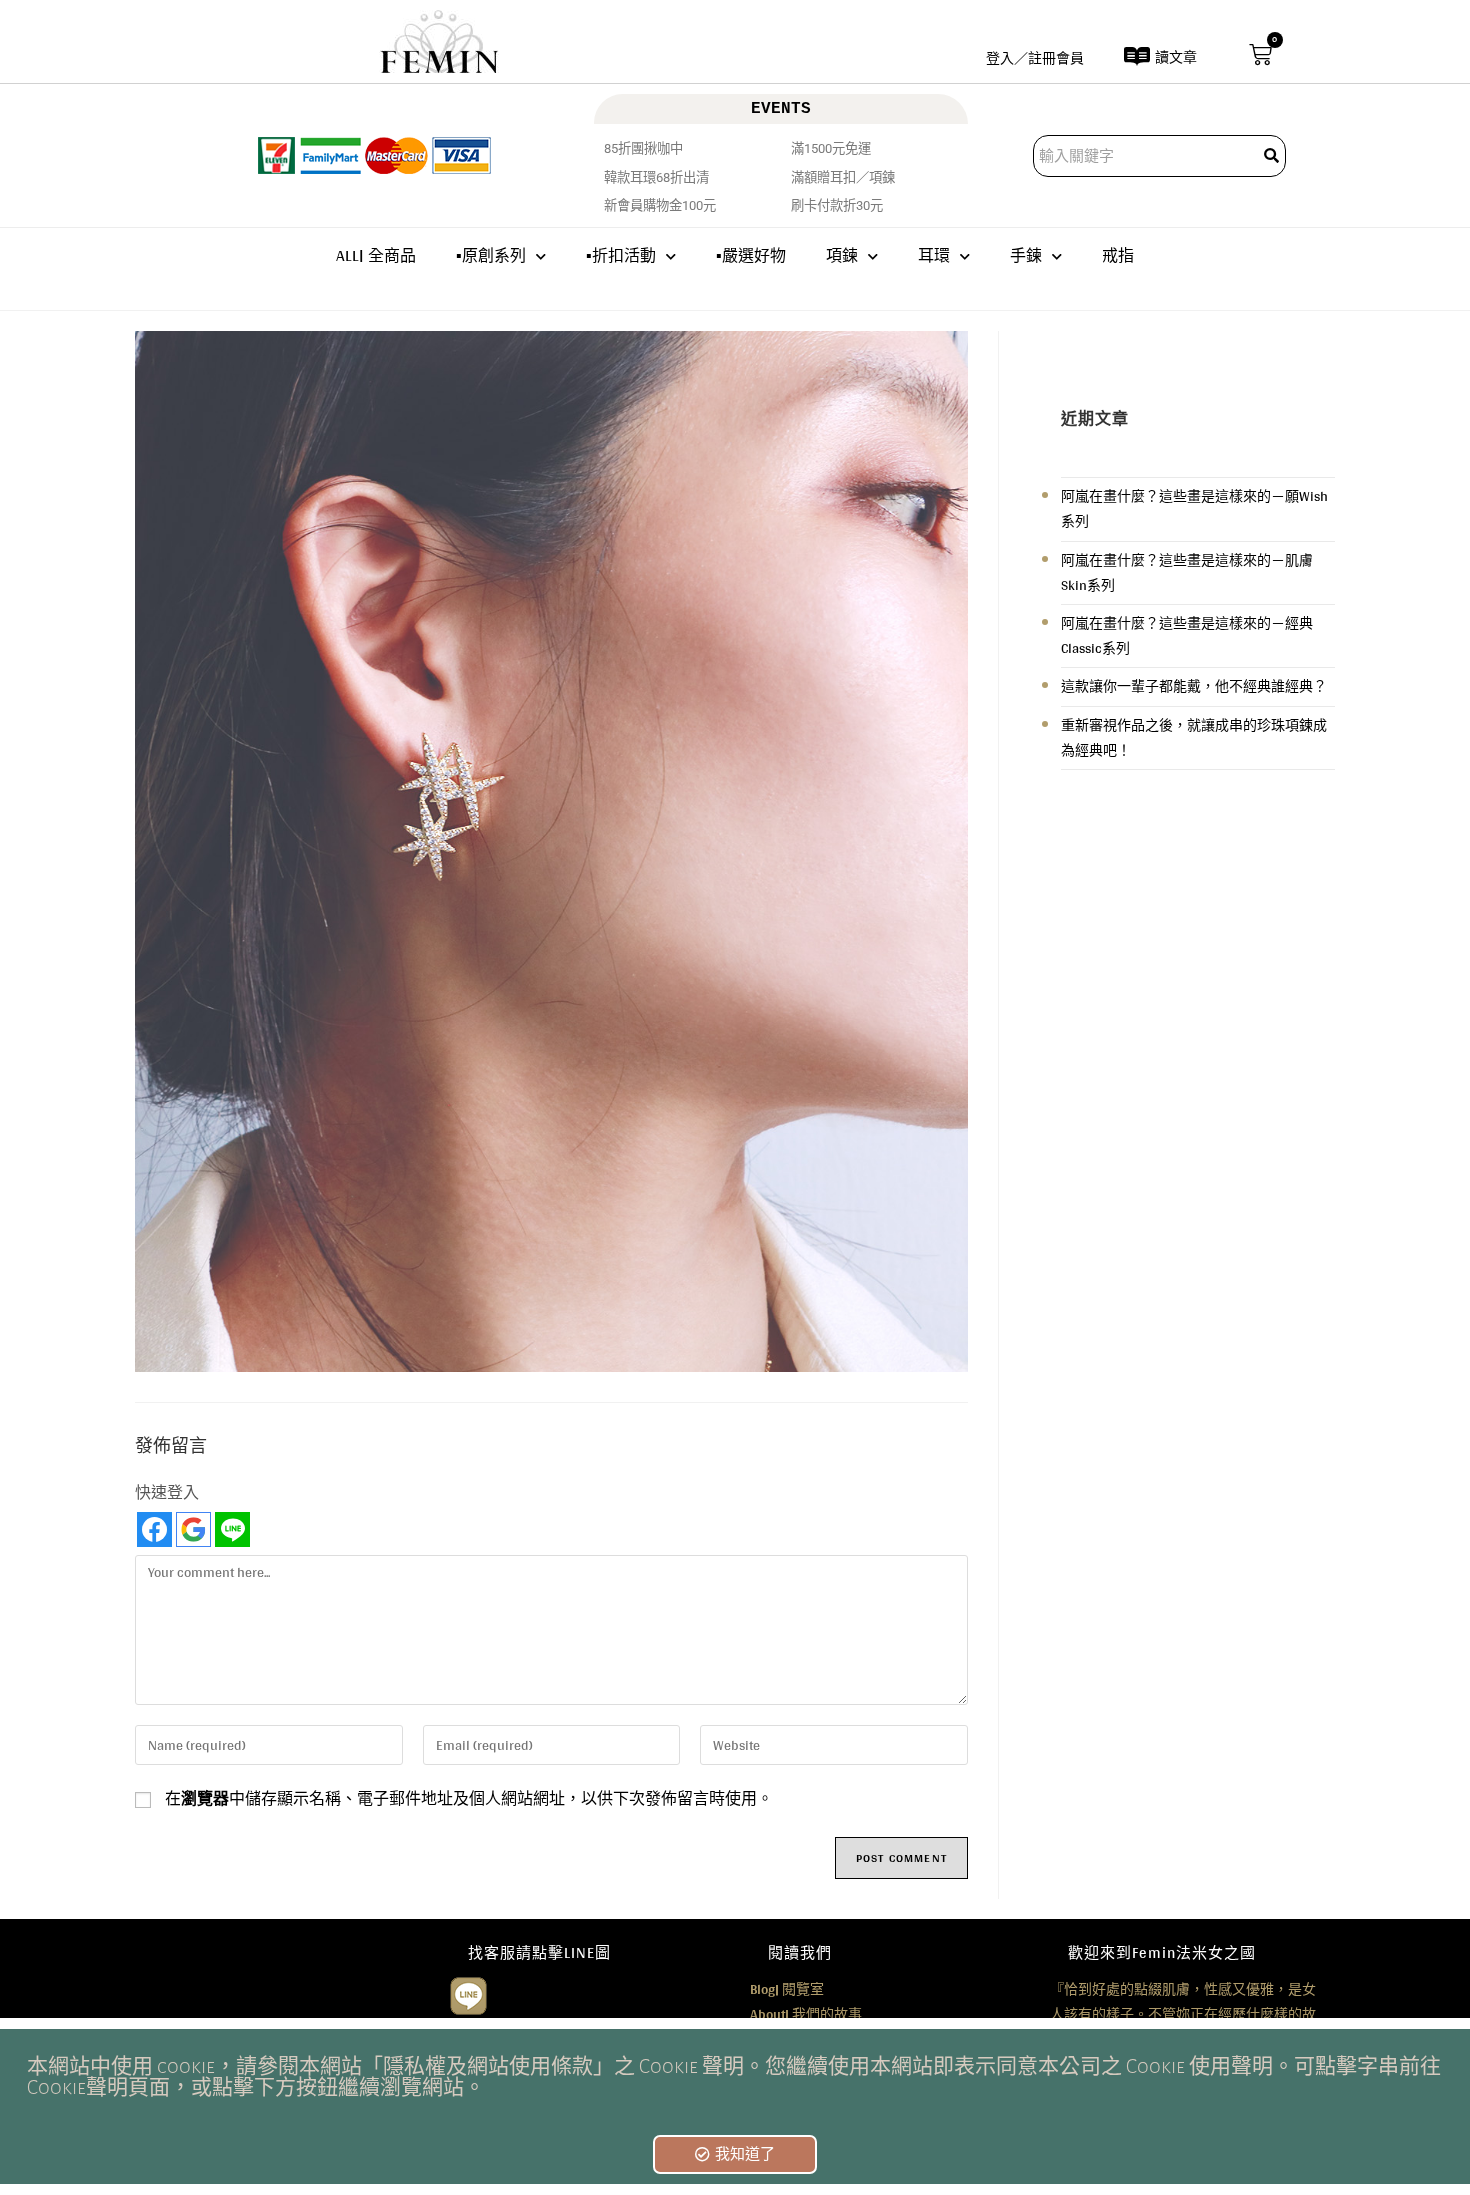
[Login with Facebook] (154, 1529)
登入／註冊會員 (1035, 58)
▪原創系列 (491, 255)
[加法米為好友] (468, 1993)
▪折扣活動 (621, 255)
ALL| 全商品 (376, 255)
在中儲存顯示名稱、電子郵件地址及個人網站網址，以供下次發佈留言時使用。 (469, 1799)
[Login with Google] (193, 1529)
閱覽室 (787, 1989)
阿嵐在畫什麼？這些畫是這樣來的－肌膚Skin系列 (1187, 572)
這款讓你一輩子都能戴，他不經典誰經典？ (1194, 686)
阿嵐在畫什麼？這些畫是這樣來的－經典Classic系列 (1187, 635)
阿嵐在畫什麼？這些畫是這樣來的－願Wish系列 (1194, 508)
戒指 (1118, 255)
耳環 (934, 255)
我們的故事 (806, 2014)
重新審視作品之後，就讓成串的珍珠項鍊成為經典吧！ (1194, 737)
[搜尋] (1273, 156)
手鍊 (1026, 255)
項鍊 (842, 255)
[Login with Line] (232, 1529)
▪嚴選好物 (751, 255)
